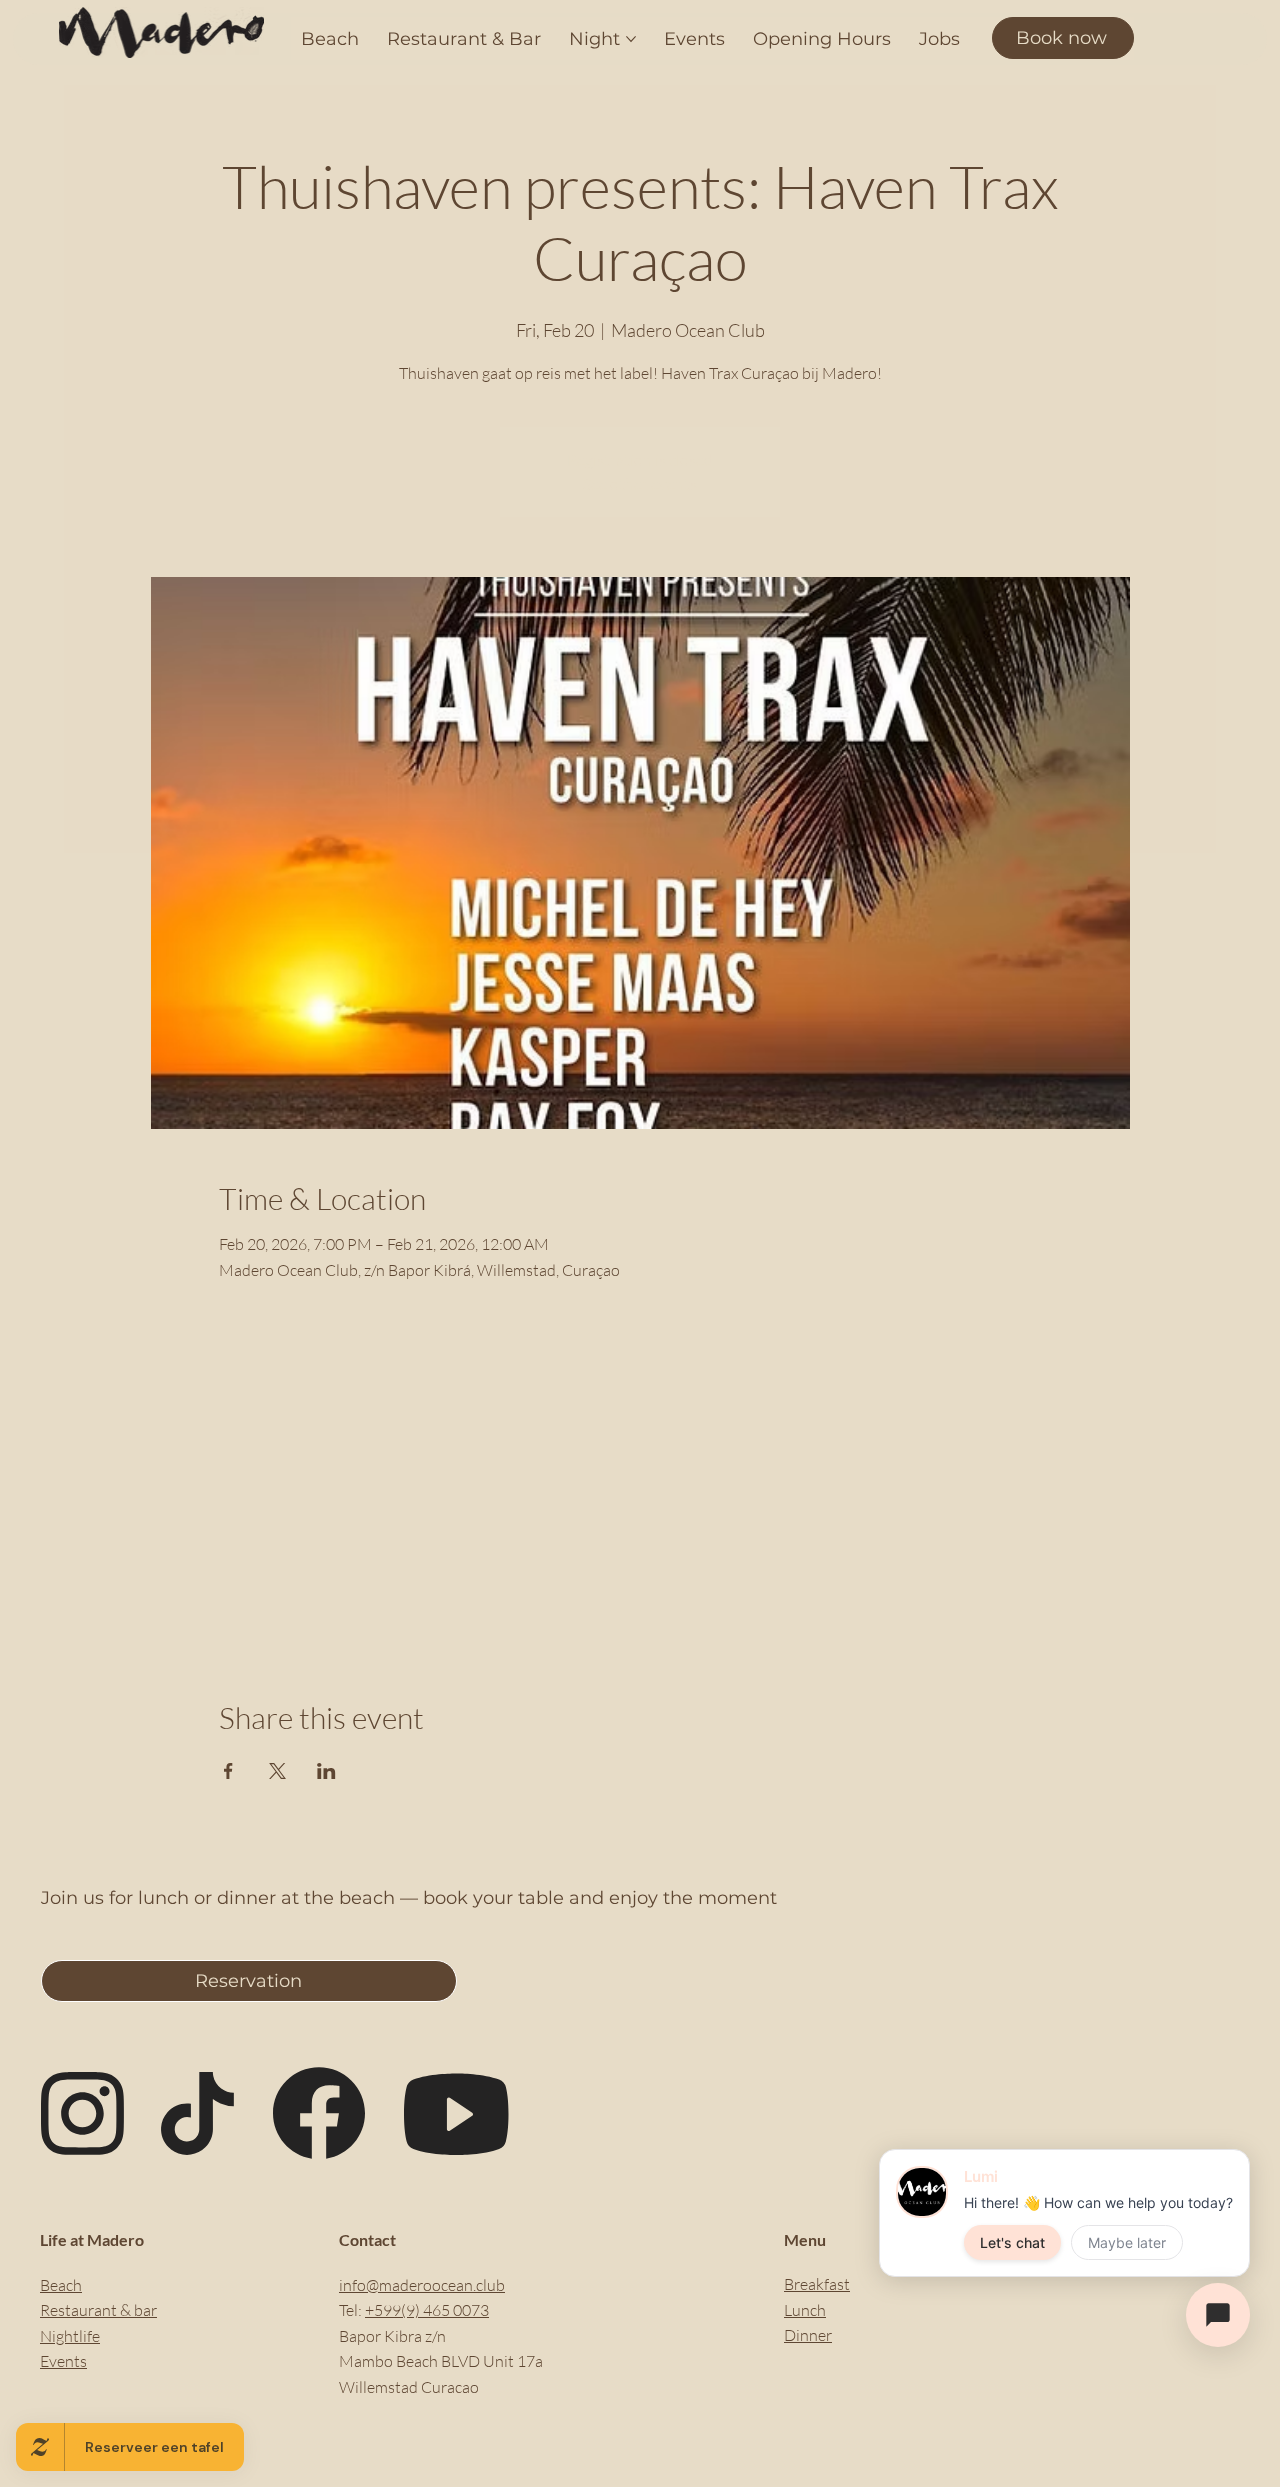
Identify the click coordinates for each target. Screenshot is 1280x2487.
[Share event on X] (277, 1771)
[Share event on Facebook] (228, 1771)
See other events (640, 484)
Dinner (808, 2335)
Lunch (805, 2310)
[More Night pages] (631, 39)
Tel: (352, 2310)
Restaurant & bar (98, 2310)
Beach (61, 2285)
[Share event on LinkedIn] (326, 1771)
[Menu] (1224, 32)
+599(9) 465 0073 (427, 2310)
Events (63, 2361)
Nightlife (70, 2336)
